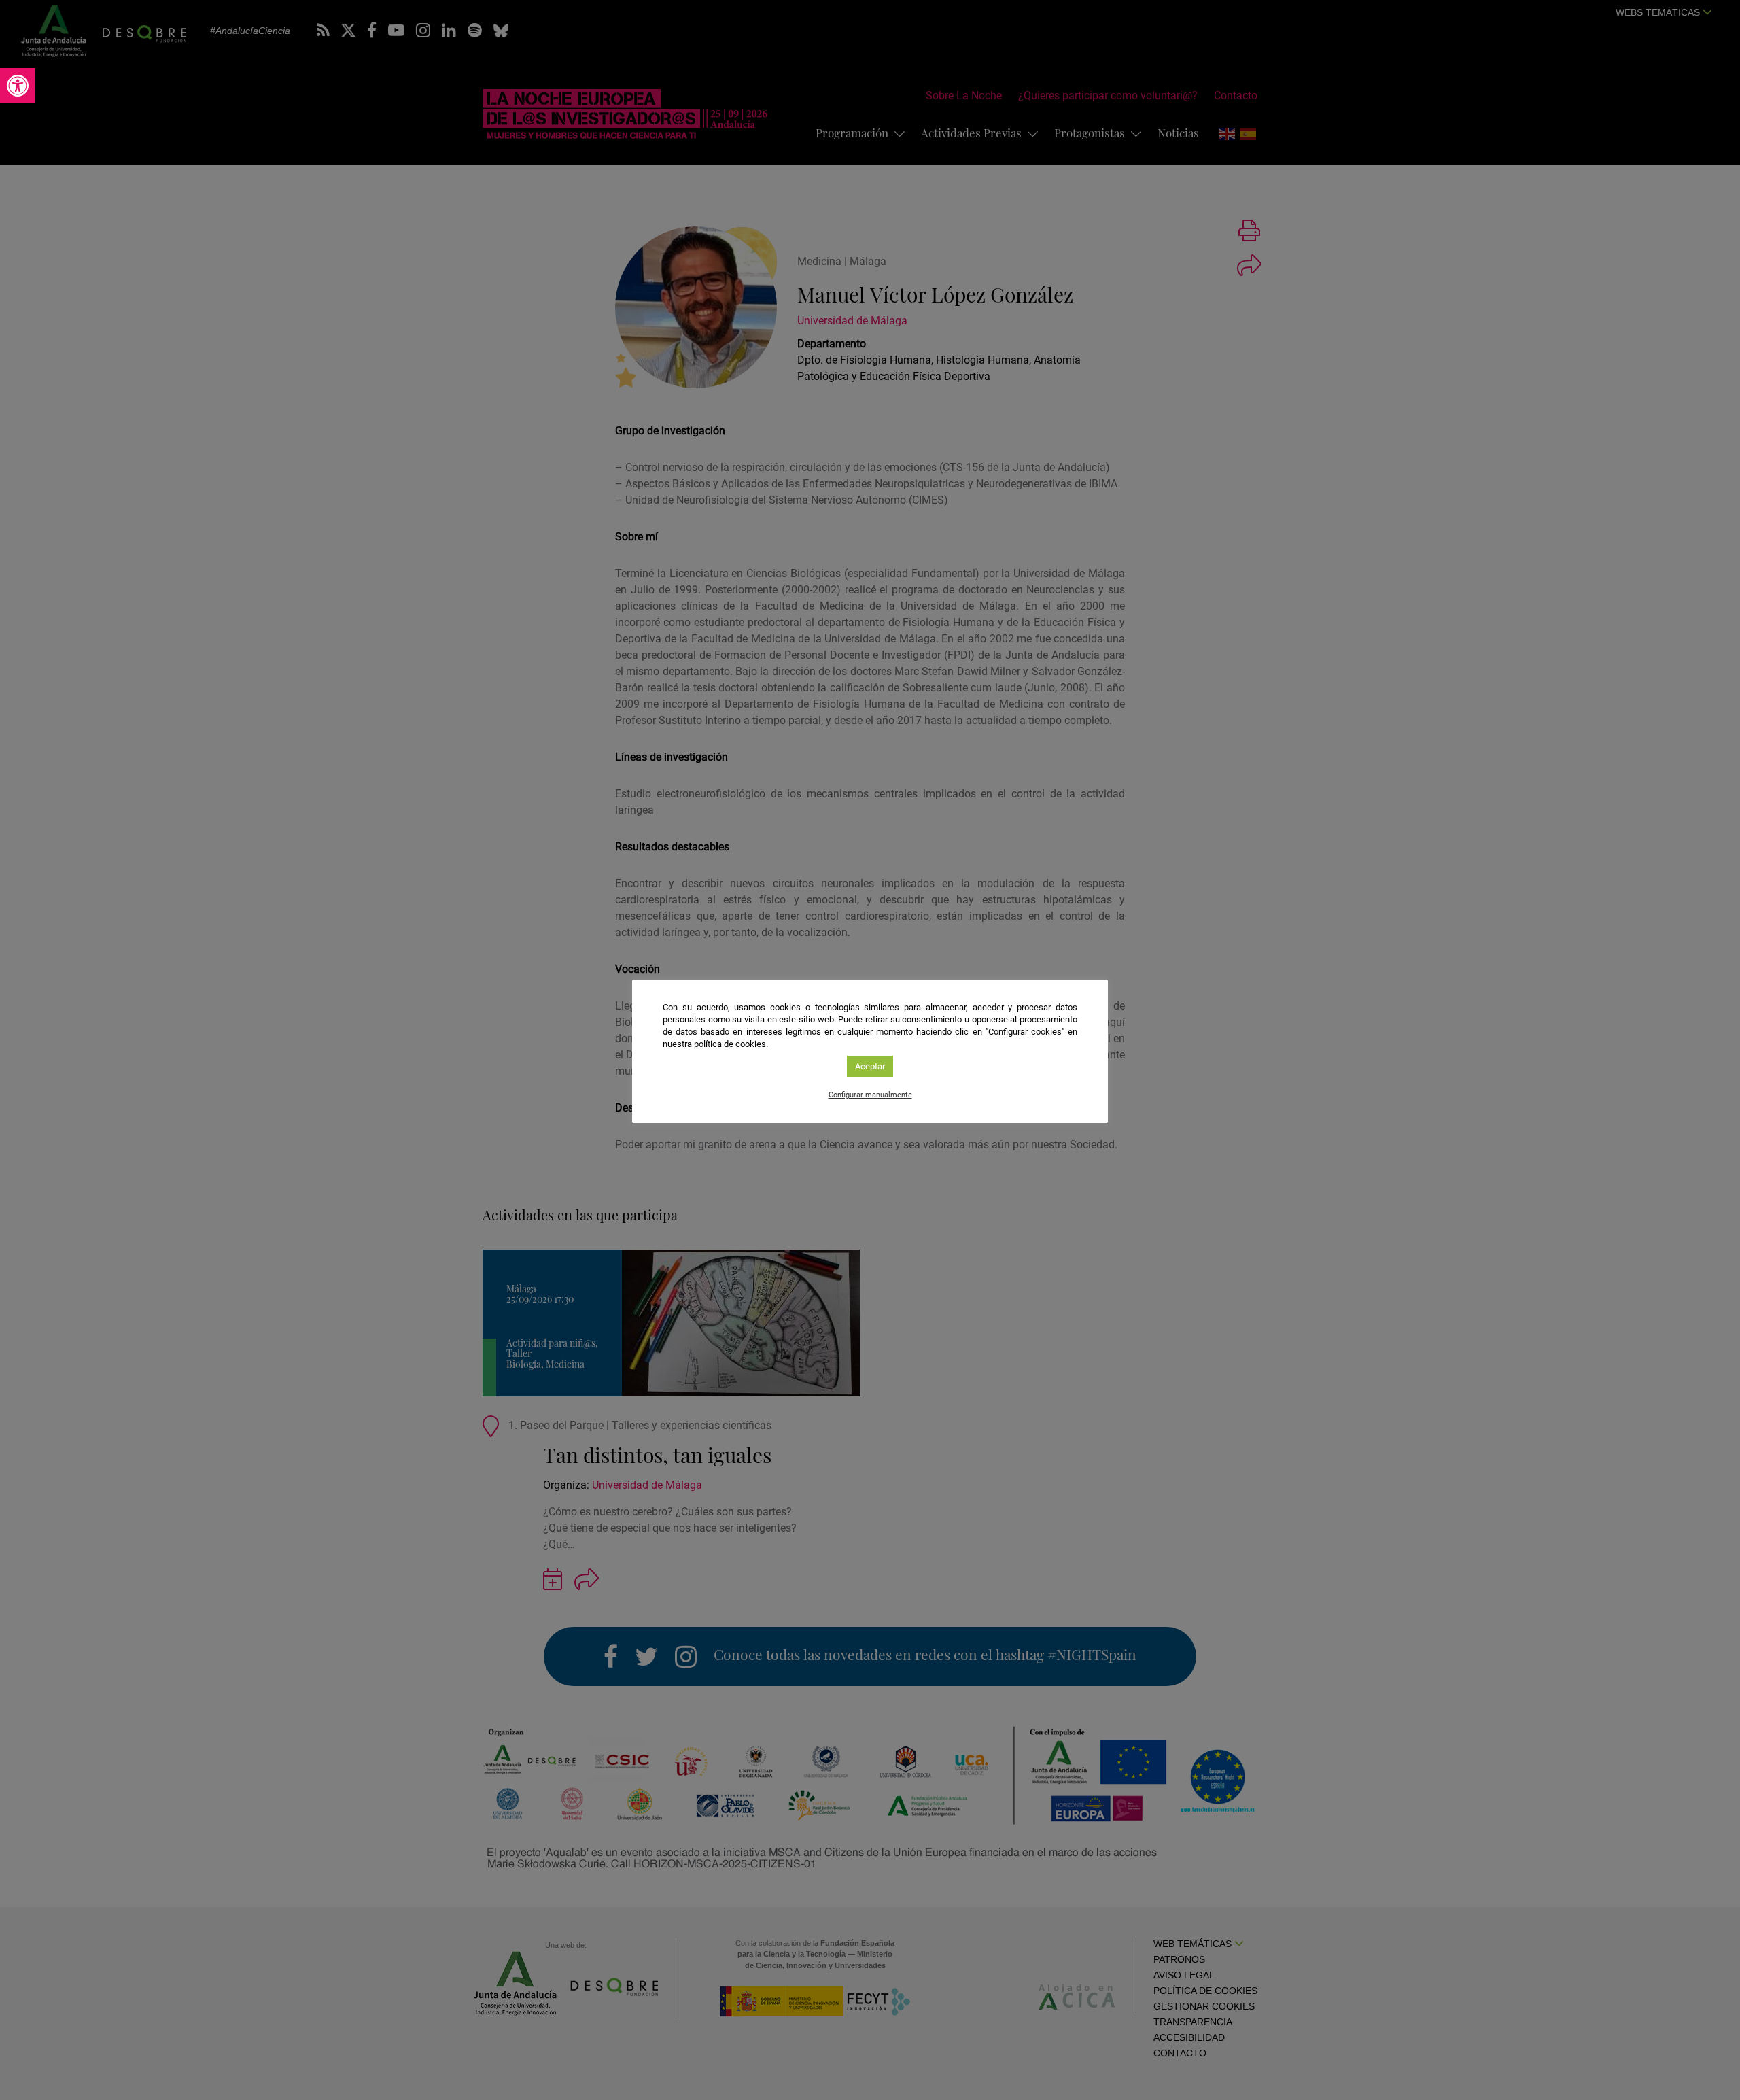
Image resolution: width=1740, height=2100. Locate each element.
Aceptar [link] (870, 1066)
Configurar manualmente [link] (870, 1095)
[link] (18, 86)
